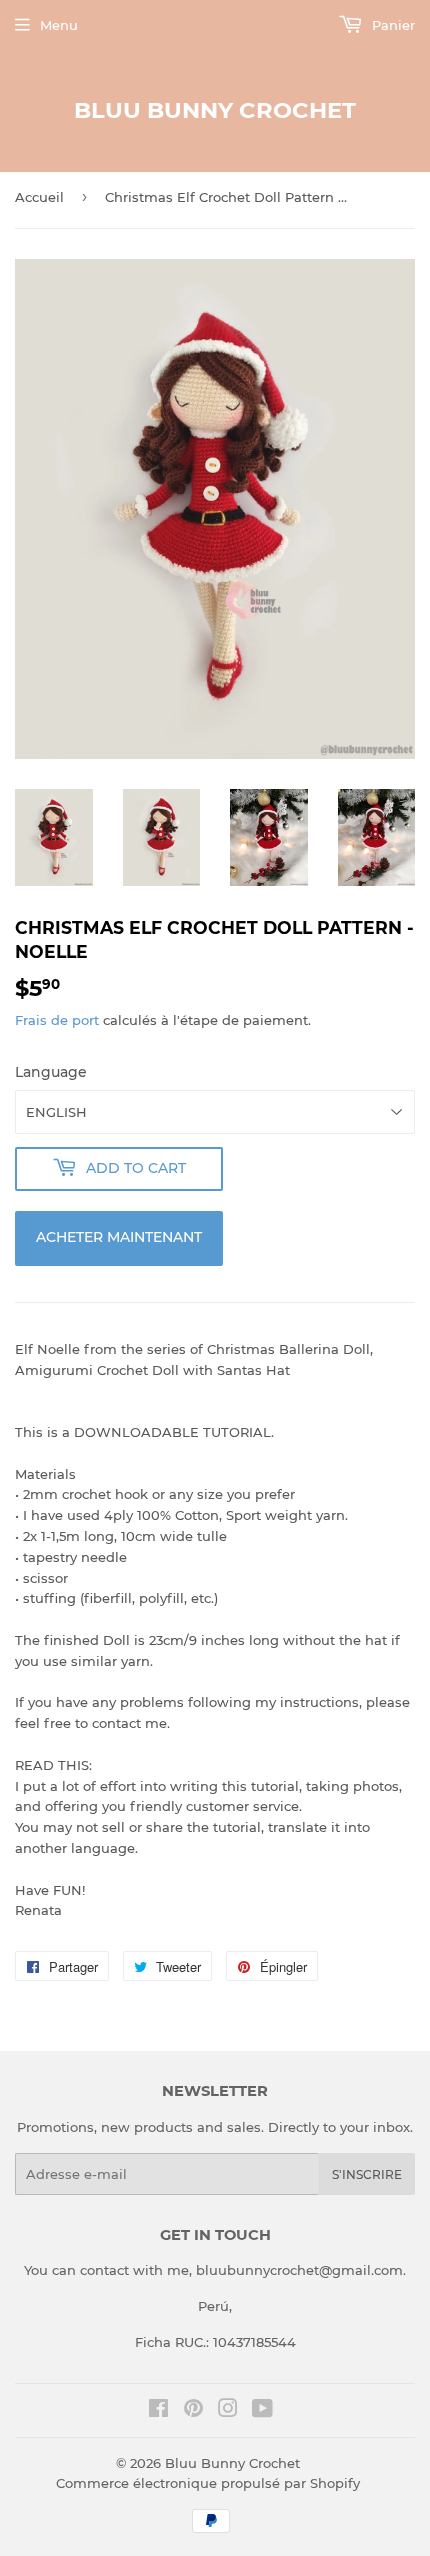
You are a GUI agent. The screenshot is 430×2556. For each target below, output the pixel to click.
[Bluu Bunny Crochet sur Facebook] (158, 2411)
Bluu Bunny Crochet (215, 110)
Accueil (39, 197)
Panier (391, 25)
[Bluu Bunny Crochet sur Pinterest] (193, 2411)
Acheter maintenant (119, 1237)
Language (51, 1072)
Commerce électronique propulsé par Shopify (208, 2483)
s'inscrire (367, 2174)
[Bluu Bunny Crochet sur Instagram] (228, 2411)
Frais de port (57, 1020)
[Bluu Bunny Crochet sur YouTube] (262, 2411)
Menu (59, 25)
